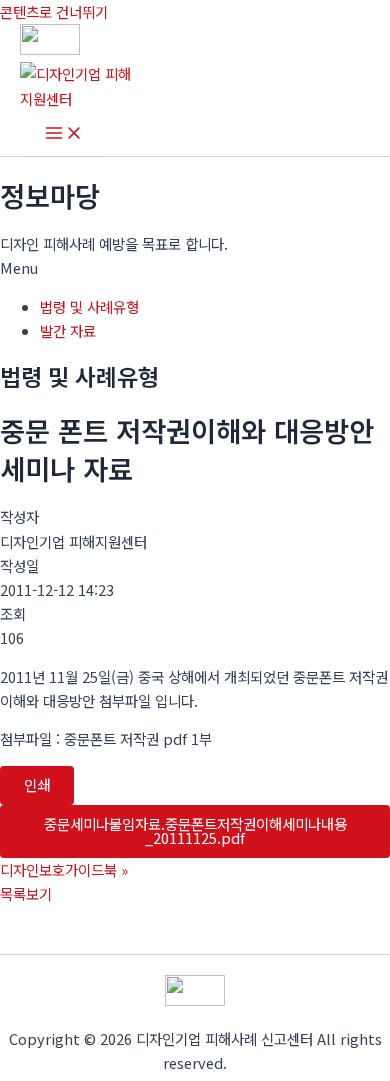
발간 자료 (68, 330)
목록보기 (26, 893)
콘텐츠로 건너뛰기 (54, 11)
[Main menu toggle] (64, 134)
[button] (195, 268)
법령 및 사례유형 (89, 306)
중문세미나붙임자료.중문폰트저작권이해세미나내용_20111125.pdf (195, 831)
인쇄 (37, 784)
